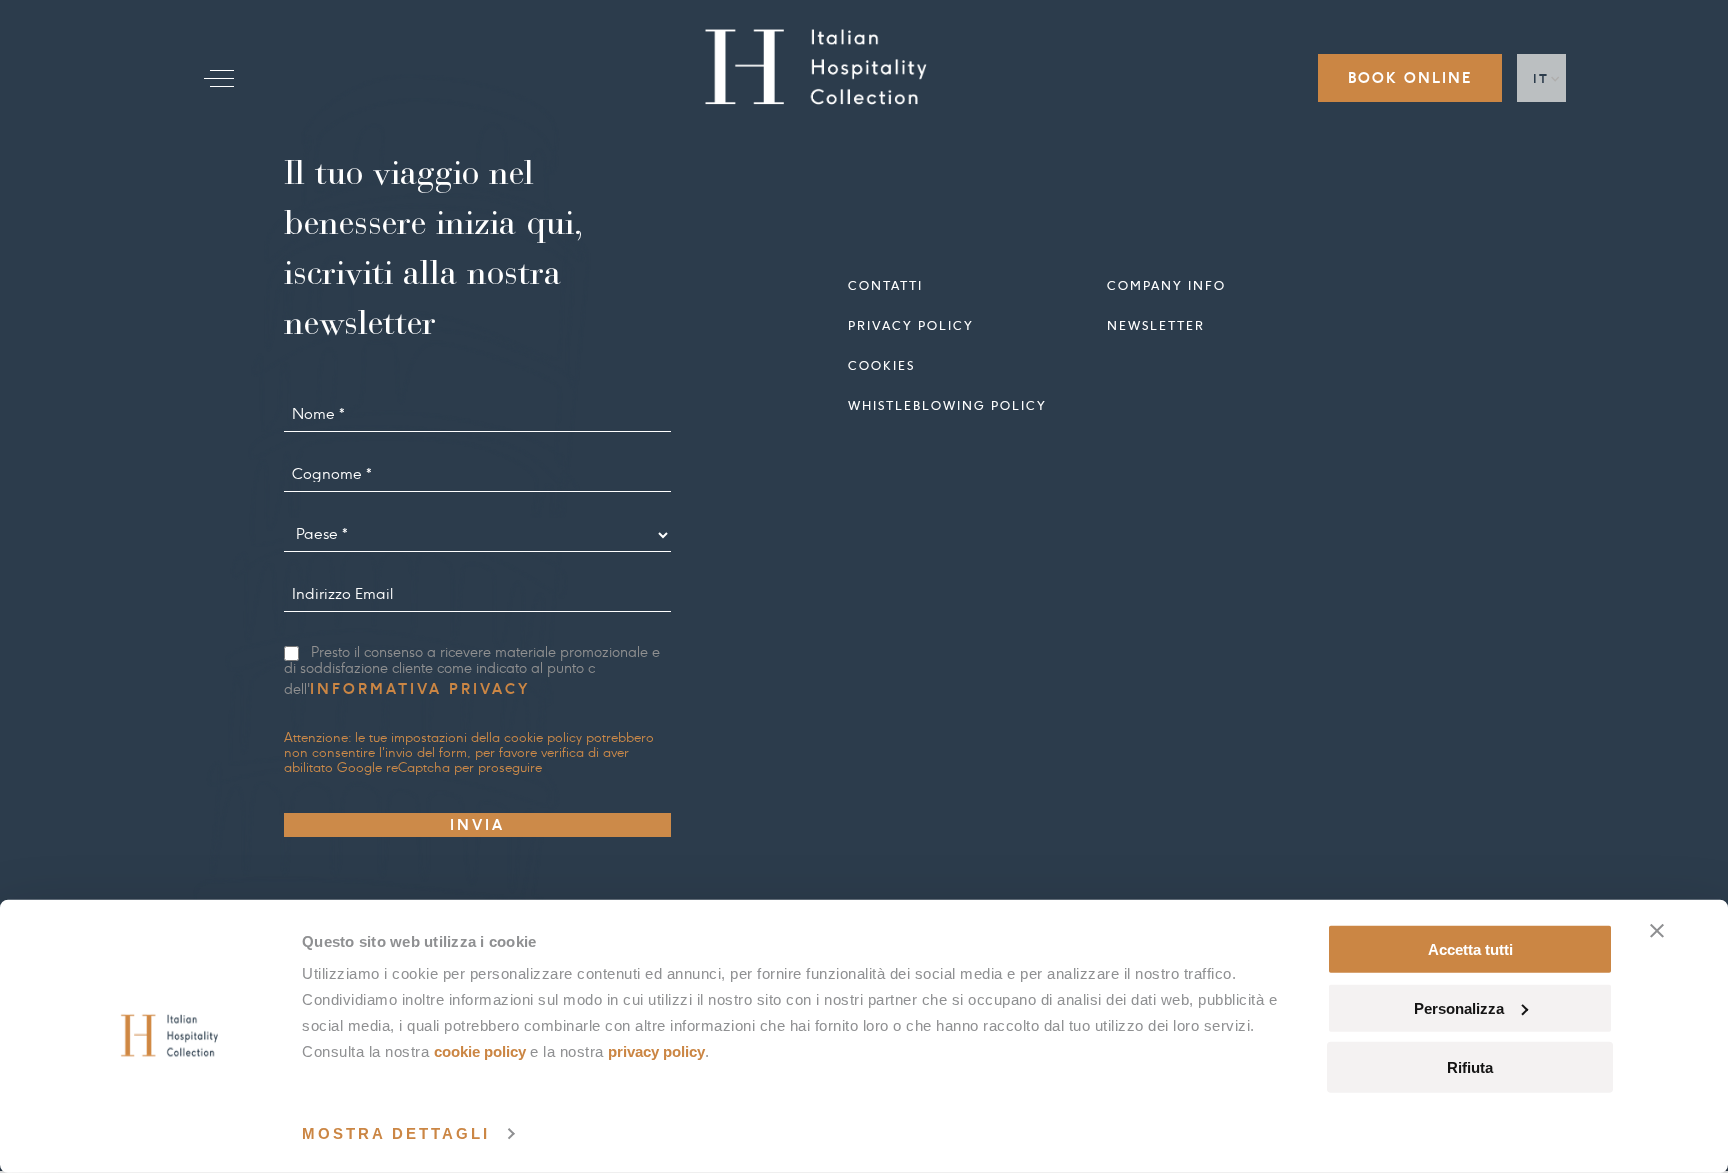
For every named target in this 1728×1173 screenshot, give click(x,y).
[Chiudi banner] (1657, 931)
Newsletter (1156, 325)
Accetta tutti (1470, 949)
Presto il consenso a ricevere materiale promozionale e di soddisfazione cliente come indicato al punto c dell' (472, 671)
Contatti (885, 285)
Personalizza (1459, 1008)
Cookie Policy (480, 1051)
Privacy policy (911, 325)
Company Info (1166, 285)
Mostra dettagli (396, 1133)
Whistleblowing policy (947, 405)
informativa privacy (420, 689)
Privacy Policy (656, 1051)
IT (1541, 78)
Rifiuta (1470, 1066)
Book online (1410, 78)
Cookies (881, 365)
